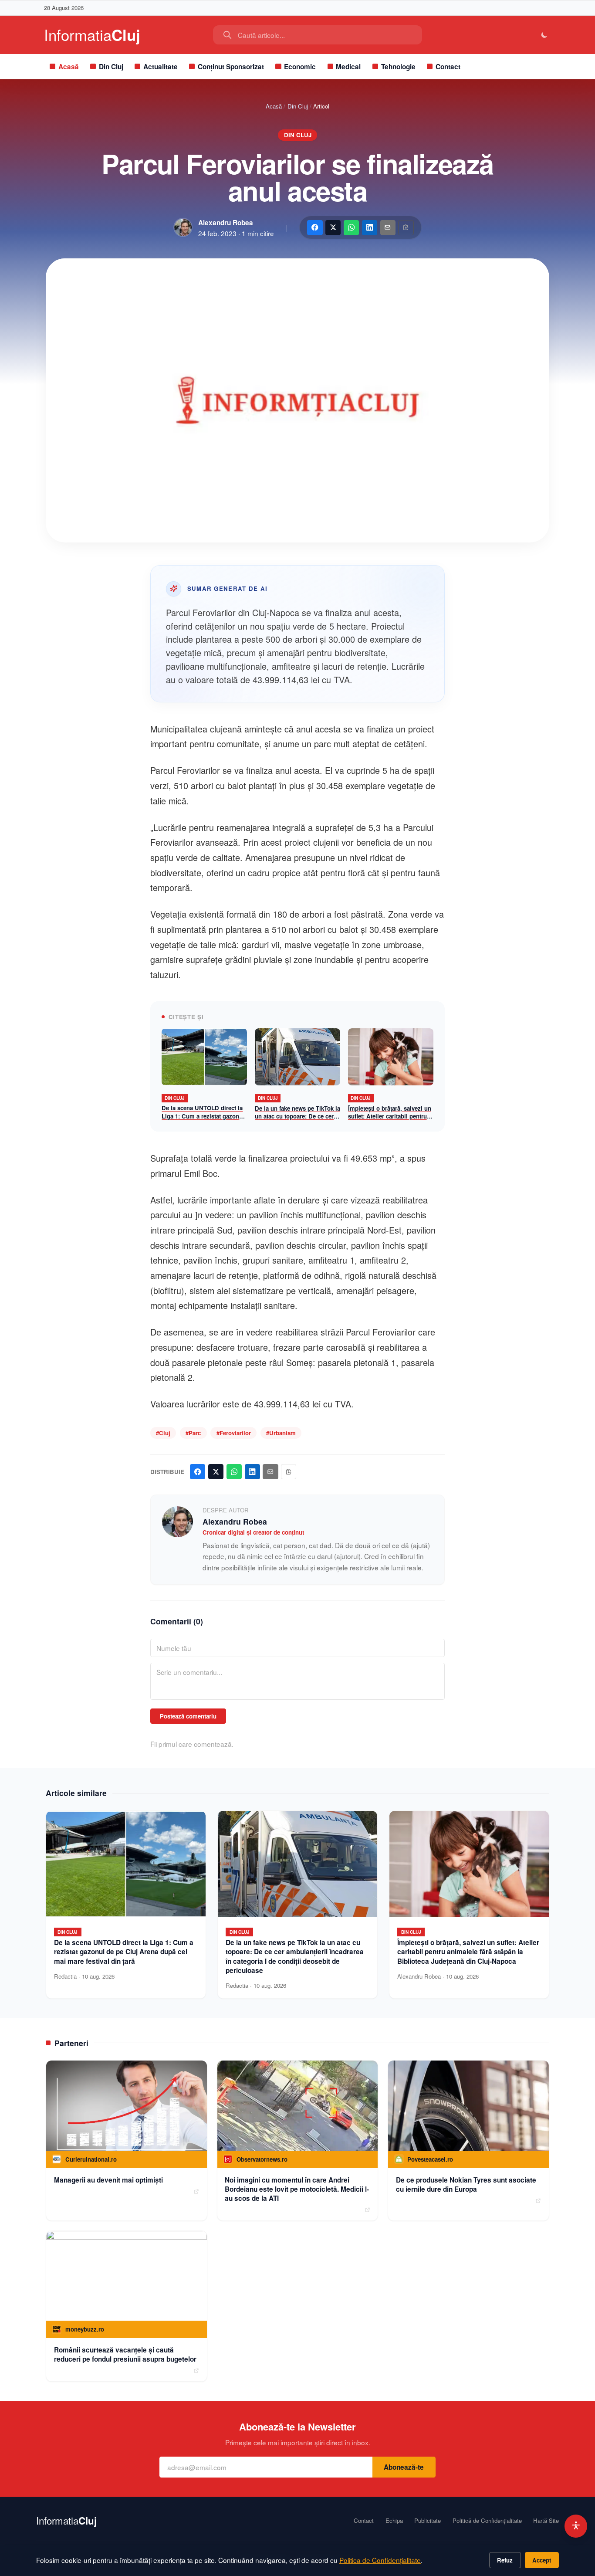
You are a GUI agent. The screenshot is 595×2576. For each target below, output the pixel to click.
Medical (348, 67)
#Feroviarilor (234, 1433)
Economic (300, 67)
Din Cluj (111, 67)
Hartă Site (546, 2521)
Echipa (394, 2521)
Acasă (69, 67)
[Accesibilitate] (576, 2526)
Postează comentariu (188, 1716)
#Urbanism (281, 1433)
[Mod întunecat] (545, 35)
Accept (542, 2560)
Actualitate (161, 67)
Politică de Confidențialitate (487, 2521)
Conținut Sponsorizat (231, 67)
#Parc (193, 1433)
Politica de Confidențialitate (380, 2560)
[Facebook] (315, 228)
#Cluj (163, 1433)
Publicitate (428, 2521)
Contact (448, 67)
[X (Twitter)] (333, 228)
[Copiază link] (406, 228)
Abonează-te (404, 2467)
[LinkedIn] (370, 228)
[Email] (388, 228)
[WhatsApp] (351, 228)
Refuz (505, 2560)
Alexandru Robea (226, 223)
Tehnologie (398, 67)
